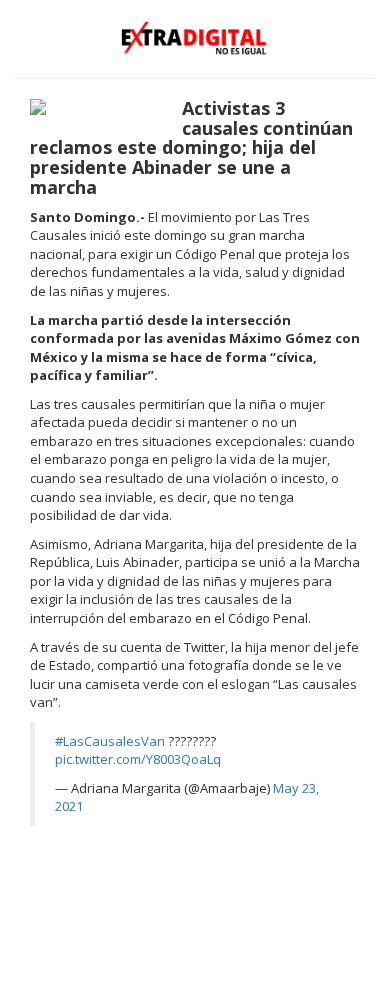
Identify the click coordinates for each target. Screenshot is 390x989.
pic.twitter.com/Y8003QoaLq (138, 759)
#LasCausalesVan (110, 741)
